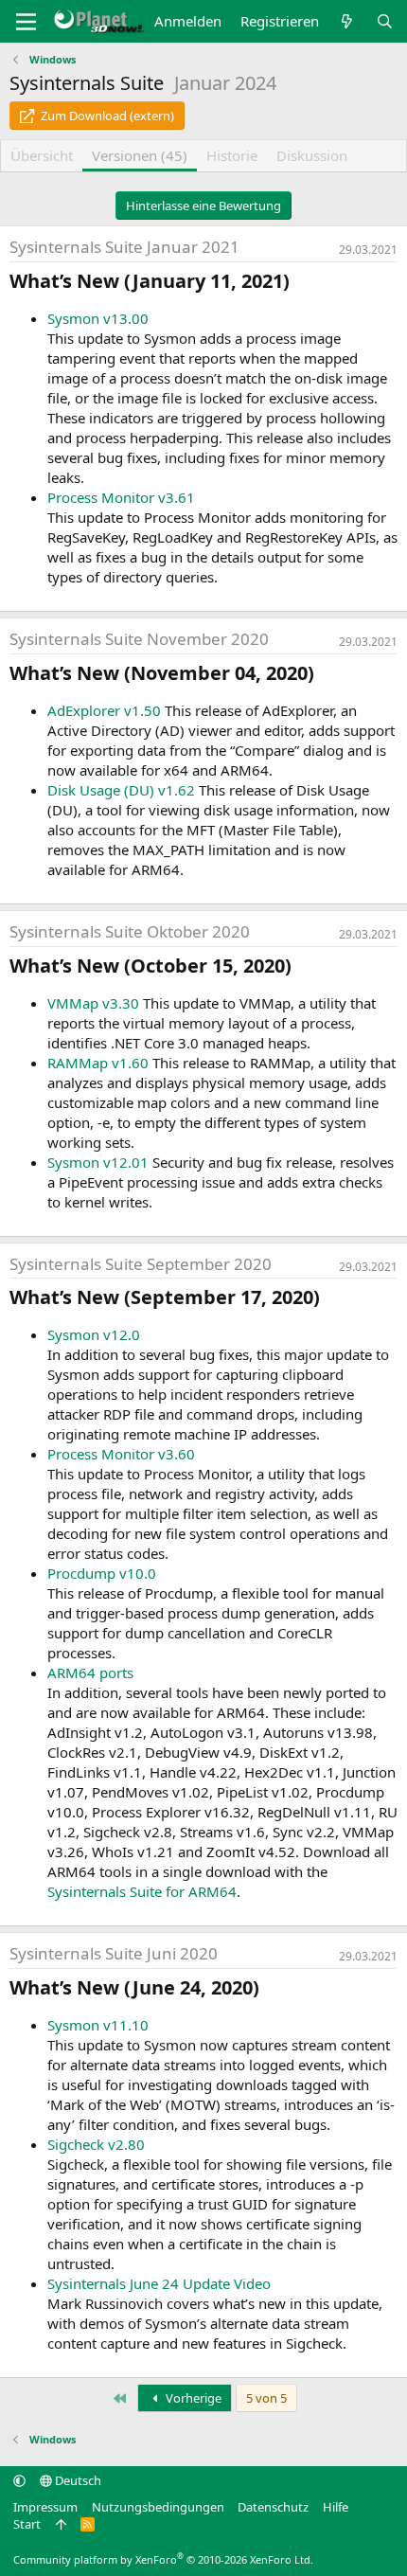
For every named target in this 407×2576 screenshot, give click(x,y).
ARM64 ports (90, 1673)
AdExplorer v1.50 (104, 710)
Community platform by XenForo (163, 2559)
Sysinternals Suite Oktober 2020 (130, 931)
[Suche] (385, 21)
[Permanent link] (299, 282)
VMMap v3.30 (93, 1003)
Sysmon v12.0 (94, 1334)
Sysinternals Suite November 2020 (139, 639)
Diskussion (312, 155)
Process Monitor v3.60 (121, 1454)
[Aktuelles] (347, 21)
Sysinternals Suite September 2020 (141, 1264)
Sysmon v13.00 (98, 318)
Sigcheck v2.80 (96, 2144)
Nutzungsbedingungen (158, 2507)
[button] (19, 2480)
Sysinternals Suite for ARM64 (142, 1891)
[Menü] (26, 22)
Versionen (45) (140, 155)
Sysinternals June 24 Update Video (159, 2283)
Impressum (45, 2507)
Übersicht (42, 155)
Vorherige (192, 2398)
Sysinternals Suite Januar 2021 (124, 247)
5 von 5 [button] (266, 2398)
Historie (232, 155)
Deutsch (77, 2480)
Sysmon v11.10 (98, 2025)
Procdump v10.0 (102, 1573)
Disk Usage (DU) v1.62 (121, 790)
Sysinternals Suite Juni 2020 (114, 1953)
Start (27, 2524)
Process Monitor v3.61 (121, 497)
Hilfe (336, 2507)
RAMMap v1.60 (98, 1063)
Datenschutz (273, 2507)
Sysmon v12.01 (98, 1162)
